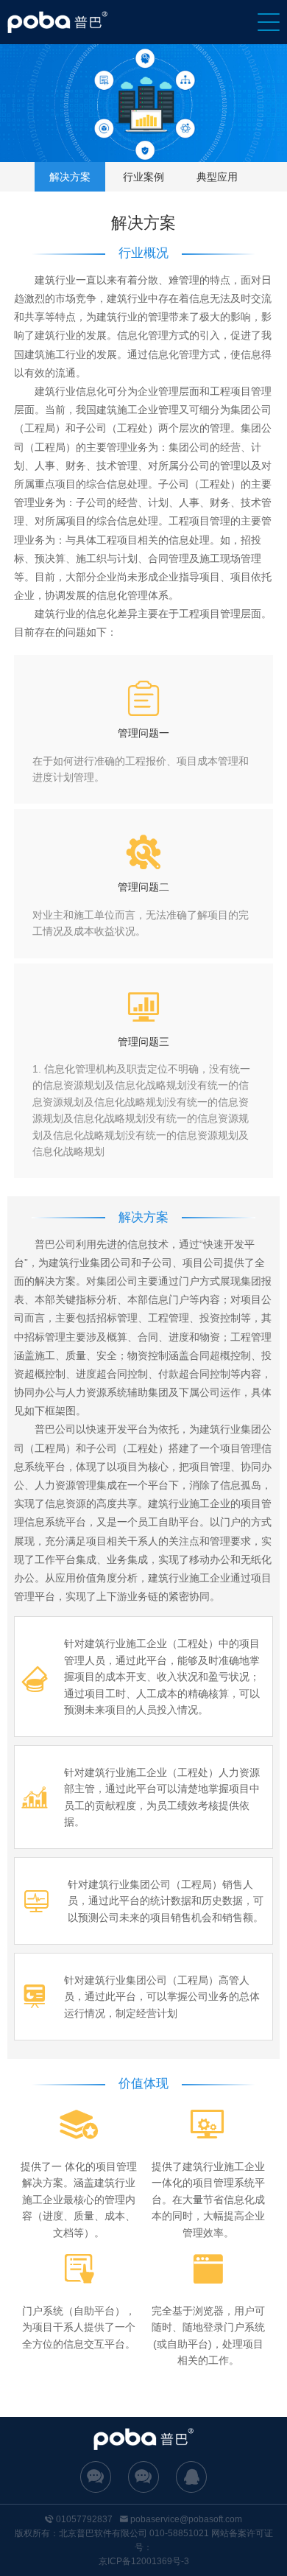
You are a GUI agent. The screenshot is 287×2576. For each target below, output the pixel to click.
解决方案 (70, 177)
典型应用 (217, 177)
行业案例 (143, 177)
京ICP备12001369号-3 (144, 2561)
